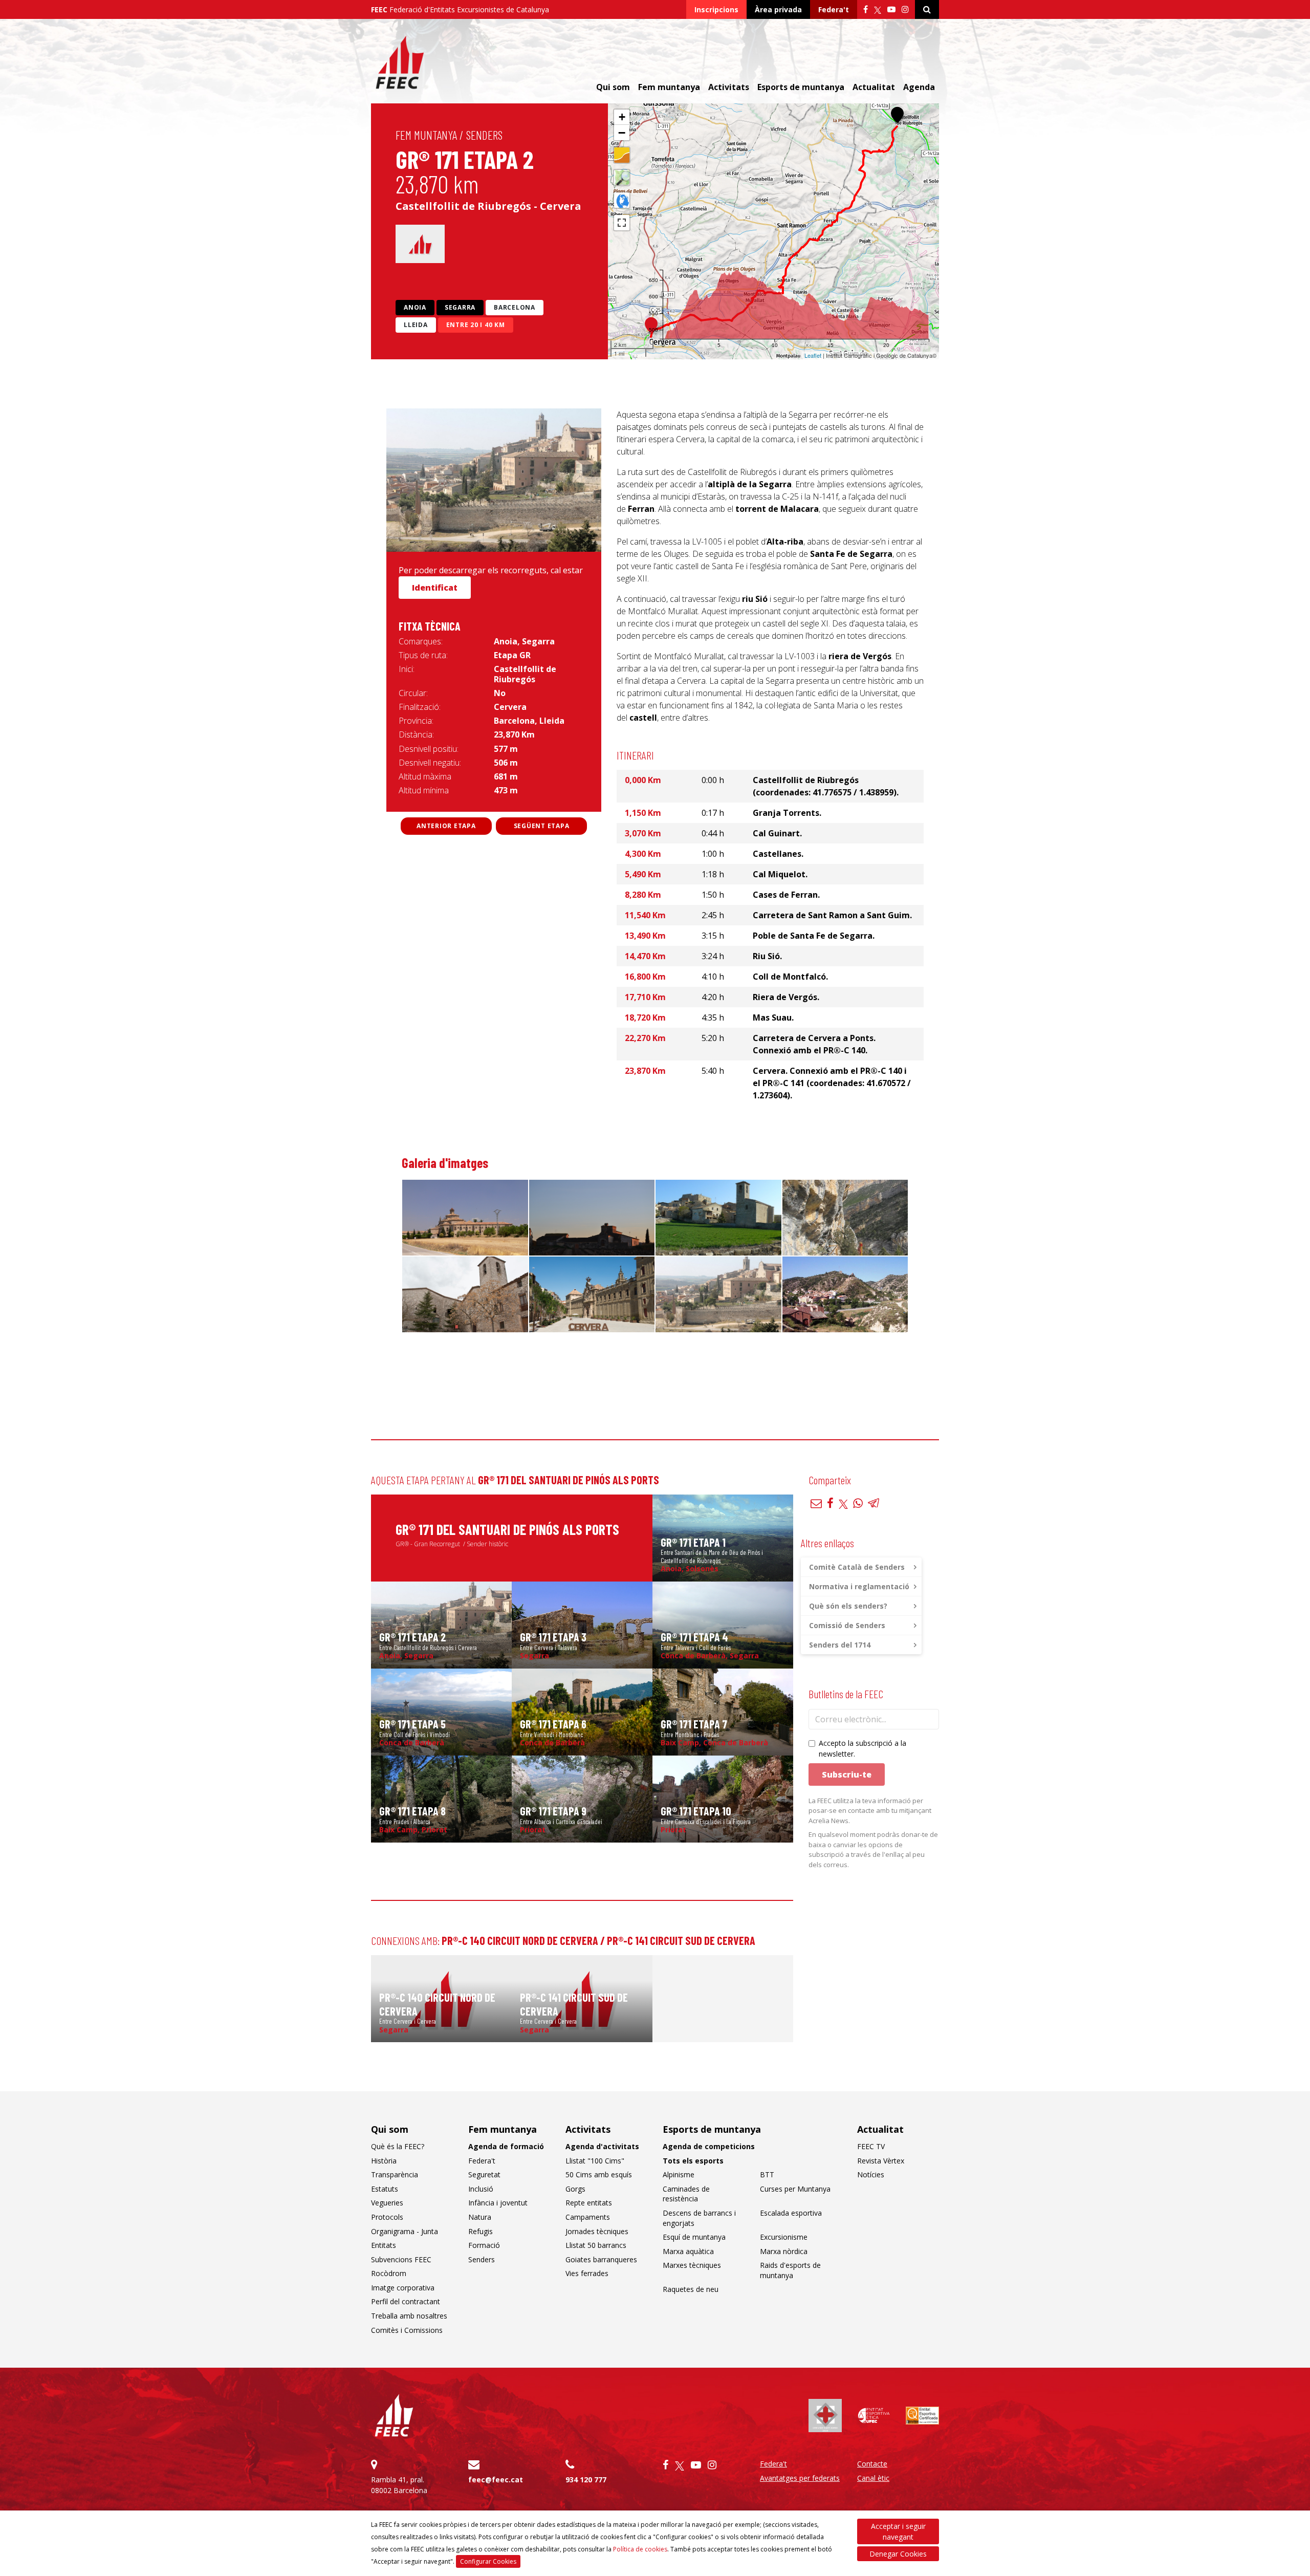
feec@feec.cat (496, 2480)
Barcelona (515, 307)
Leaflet (813, 355)
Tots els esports (693, 2161)
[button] (897, 115)
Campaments (588, 2217)
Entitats (384, 2245)
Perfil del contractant (406, 2301)
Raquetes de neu (691, 2289)
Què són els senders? (848, 1606)
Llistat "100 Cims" (595, 2161)
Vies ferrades (587, 2273)
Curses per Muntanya (795, 2189)
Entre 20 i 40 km (476, 325)
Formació (484, 2245)
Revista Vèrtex (881, 2161)
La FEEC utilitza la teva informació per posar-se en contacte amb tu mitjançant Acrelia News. (870, 1811)
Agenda (919, 87)
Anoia (415, 307)
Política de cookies (640, 2549)
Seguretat (484, 2174)
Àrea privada (778, 9)
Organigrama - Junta (405, 2231)
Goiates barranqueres (601, 2259)
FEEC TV (871, 2146)
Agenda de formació (506, 2146)
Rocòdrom (389, 2273)
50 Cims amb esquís (599, 2174)
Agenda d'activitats (602, 2146)
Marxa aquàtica (688, 2251)
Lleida (416, 325)
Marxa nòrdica (784, 2251)
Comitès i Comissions (407, 2330)
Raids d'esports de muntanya (790, 2270)
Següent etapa (542, 826)
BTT (767, 2174)
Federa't (834, 9)
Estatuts (385, 2189)
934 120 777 (586, 2480)
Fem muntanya (426, 135)
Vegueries (387, 2203)
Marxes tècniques (692, 2265)
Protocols (387, 2217)
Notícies (871, 2174)
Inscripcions (716, 9)
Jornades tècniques (597, 2231)
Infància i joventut (498, 2203)
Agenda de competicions (709, 2146)
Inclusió (481, 2189)
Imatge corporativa (403, 2288)
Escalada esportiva (791, 2213)
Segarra (460, 307)
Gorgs (575, 2189)
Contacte (872, 2464)
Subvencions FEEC (401, 2259)
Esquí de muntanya (694, 2237)
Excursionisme (784, 2237)
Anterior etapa (446, 826)
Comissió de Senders (847, 1625)
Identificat (435, 588)
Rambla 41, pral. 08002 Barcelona (399, 2485)
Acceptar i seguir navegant (898, 2531)
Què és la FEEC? (398, 2146)
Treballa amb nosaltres (409, 2316)
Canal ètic (873, 2478)
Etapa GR (512, 655)
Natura (480, 2217)
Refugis (481, 2231)
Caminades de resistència (686, 2194)
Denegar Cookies (898, 2554)
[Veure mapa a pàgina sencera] (622, 223)
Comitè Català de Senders (857, 1567)
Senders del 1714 (840, 1645)
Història (384, 2161)
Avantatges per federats (800, 2478)
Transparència (395, 2174)
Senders (484, 135)
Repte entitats (589, 2203)
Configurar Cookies (488, 2561)
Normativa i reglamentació (859, 1586)
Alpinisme (679, 2174)
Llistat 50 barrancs (596, 2245)
